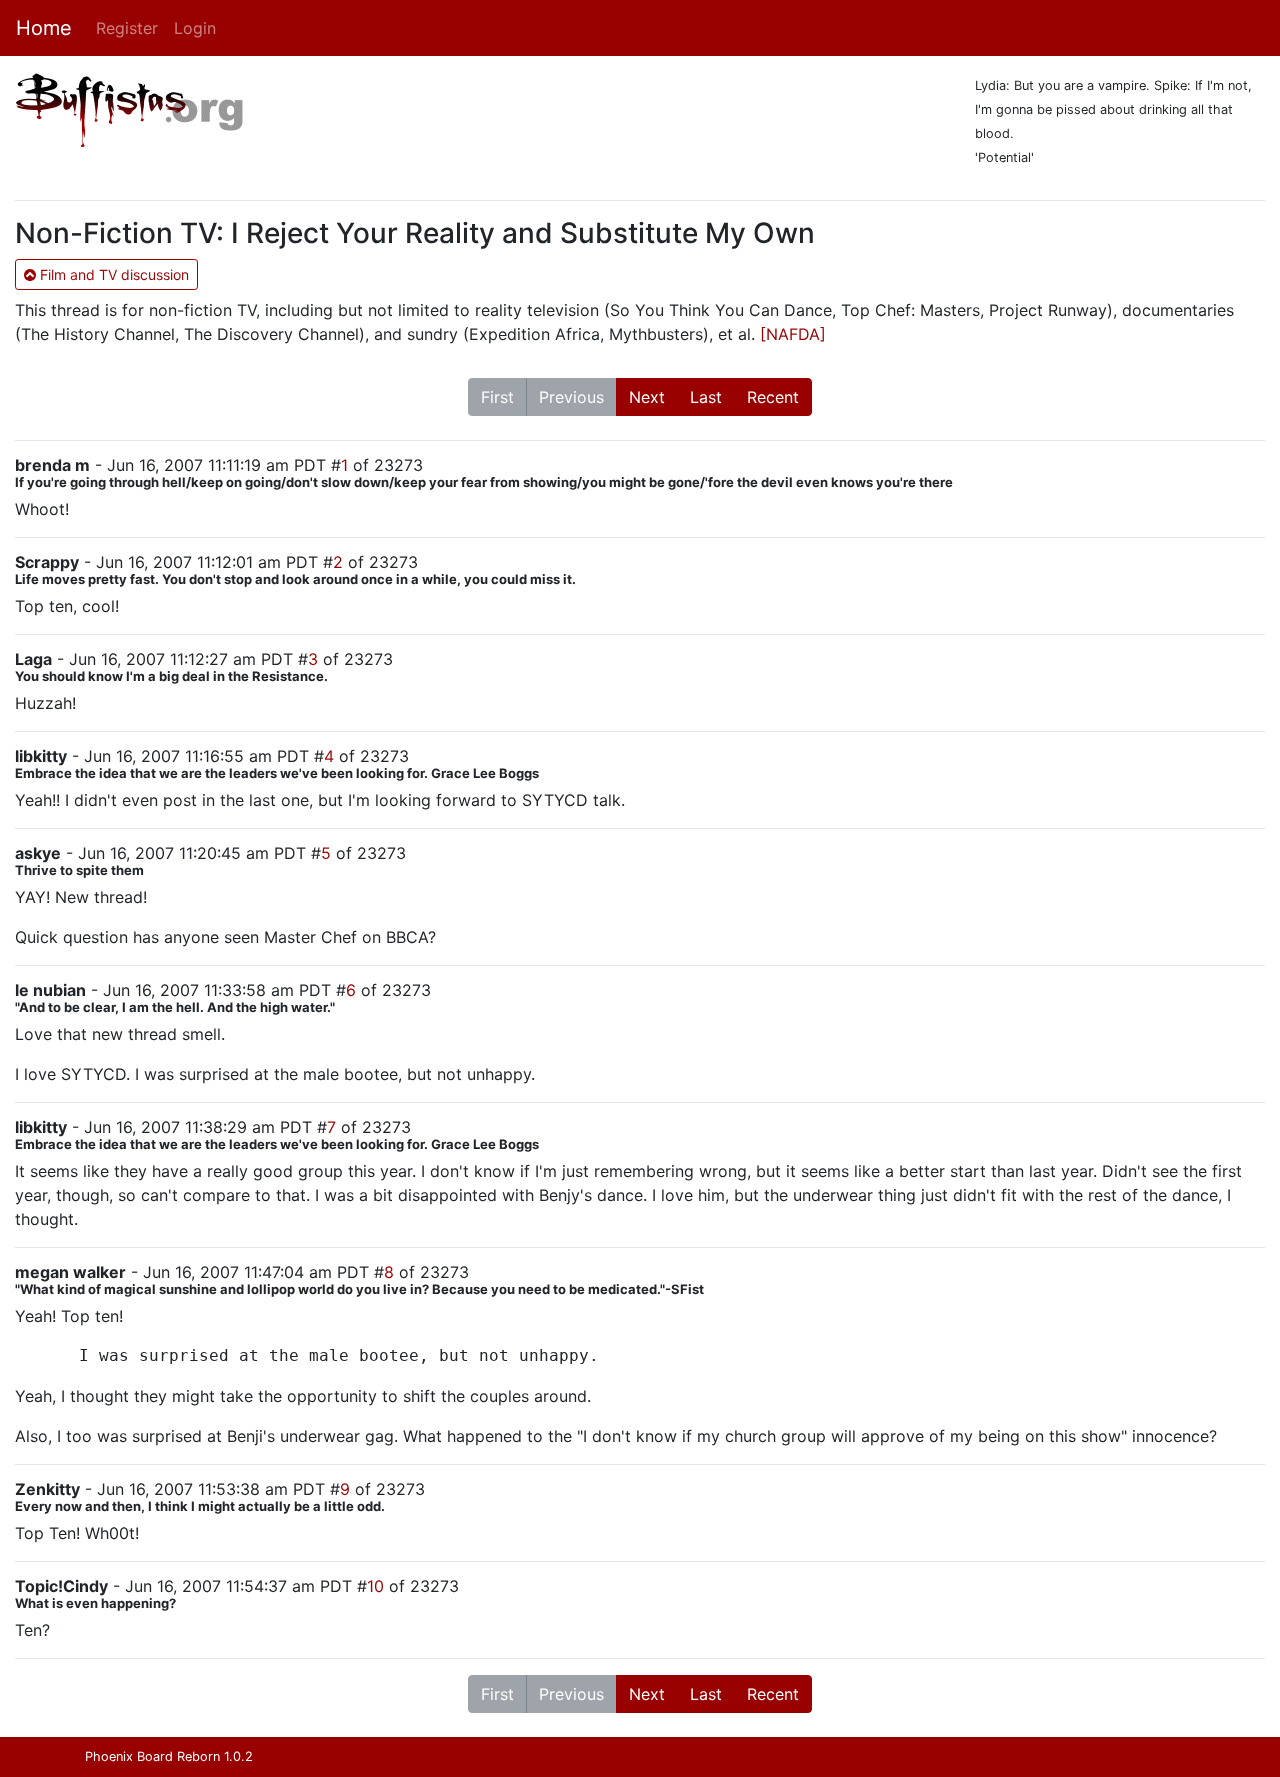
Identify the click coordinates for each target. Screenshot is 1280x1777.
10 (375, 1586)
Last (706, 397)
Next (647, 397)
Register (127, 28)
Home (44, 28)
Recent (773, 397)
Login (195, 28)
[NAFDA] (793, 334)
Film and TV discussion (112, 274)
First (497, 397)
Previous (571, 397)
